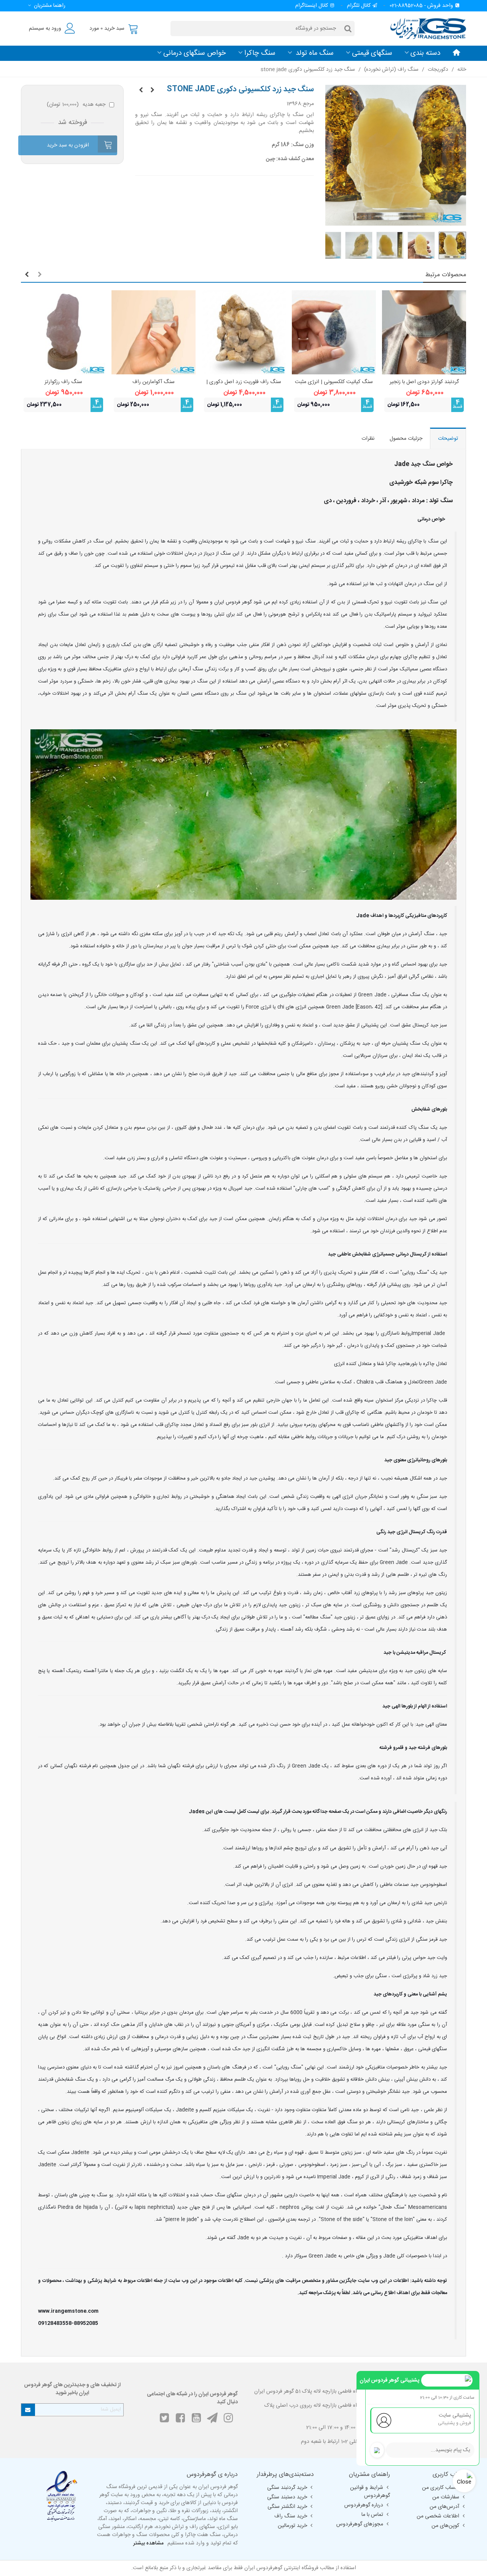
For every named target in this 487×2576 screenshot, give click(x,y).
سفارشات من (446, 2497)
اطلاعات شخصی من (438, 2516)
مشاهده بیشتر (148, 2543)
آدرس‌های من (444, 2507)
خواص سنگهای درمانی (195, 53)
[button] (45, 6)
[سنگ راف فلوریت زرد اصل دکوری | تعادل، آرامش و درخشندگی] (244, 332)
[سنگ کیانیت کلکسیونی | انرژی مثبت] (334, 332)
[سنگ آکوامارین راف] (154, 332)
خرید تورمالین (292, 2526)
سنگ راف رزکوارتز (63, 382)
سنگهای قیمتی (372, 53)
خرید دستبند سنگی (287, 2497)
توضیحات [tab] (448, 439)
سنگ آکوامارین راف (154, 382)
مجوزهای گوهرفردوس (360, 2524)
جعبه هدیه (76, 105)
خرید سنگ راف (291, 2516)
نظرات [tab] (368, 439)
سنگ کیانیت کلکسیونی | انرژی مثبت (334, 382)
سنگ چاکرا (260, 53)
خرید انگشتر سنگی (287, 2507)
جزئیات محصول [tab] (406, 439)
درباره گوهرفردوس (364, 2505)
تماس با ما (372, 2515)
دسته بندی (426, 53)
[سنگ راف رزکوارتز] (63, 332)
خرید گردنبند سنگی (287, 2488)
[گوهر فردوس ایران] (424, 28)
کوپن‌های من (445, 2526)
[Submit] (28, 2410)
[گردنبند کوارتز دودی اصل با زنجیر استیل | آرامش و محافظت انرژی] (424, 332)
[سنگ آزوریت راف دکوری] (152, 91)
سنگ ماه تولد (314, 53)
